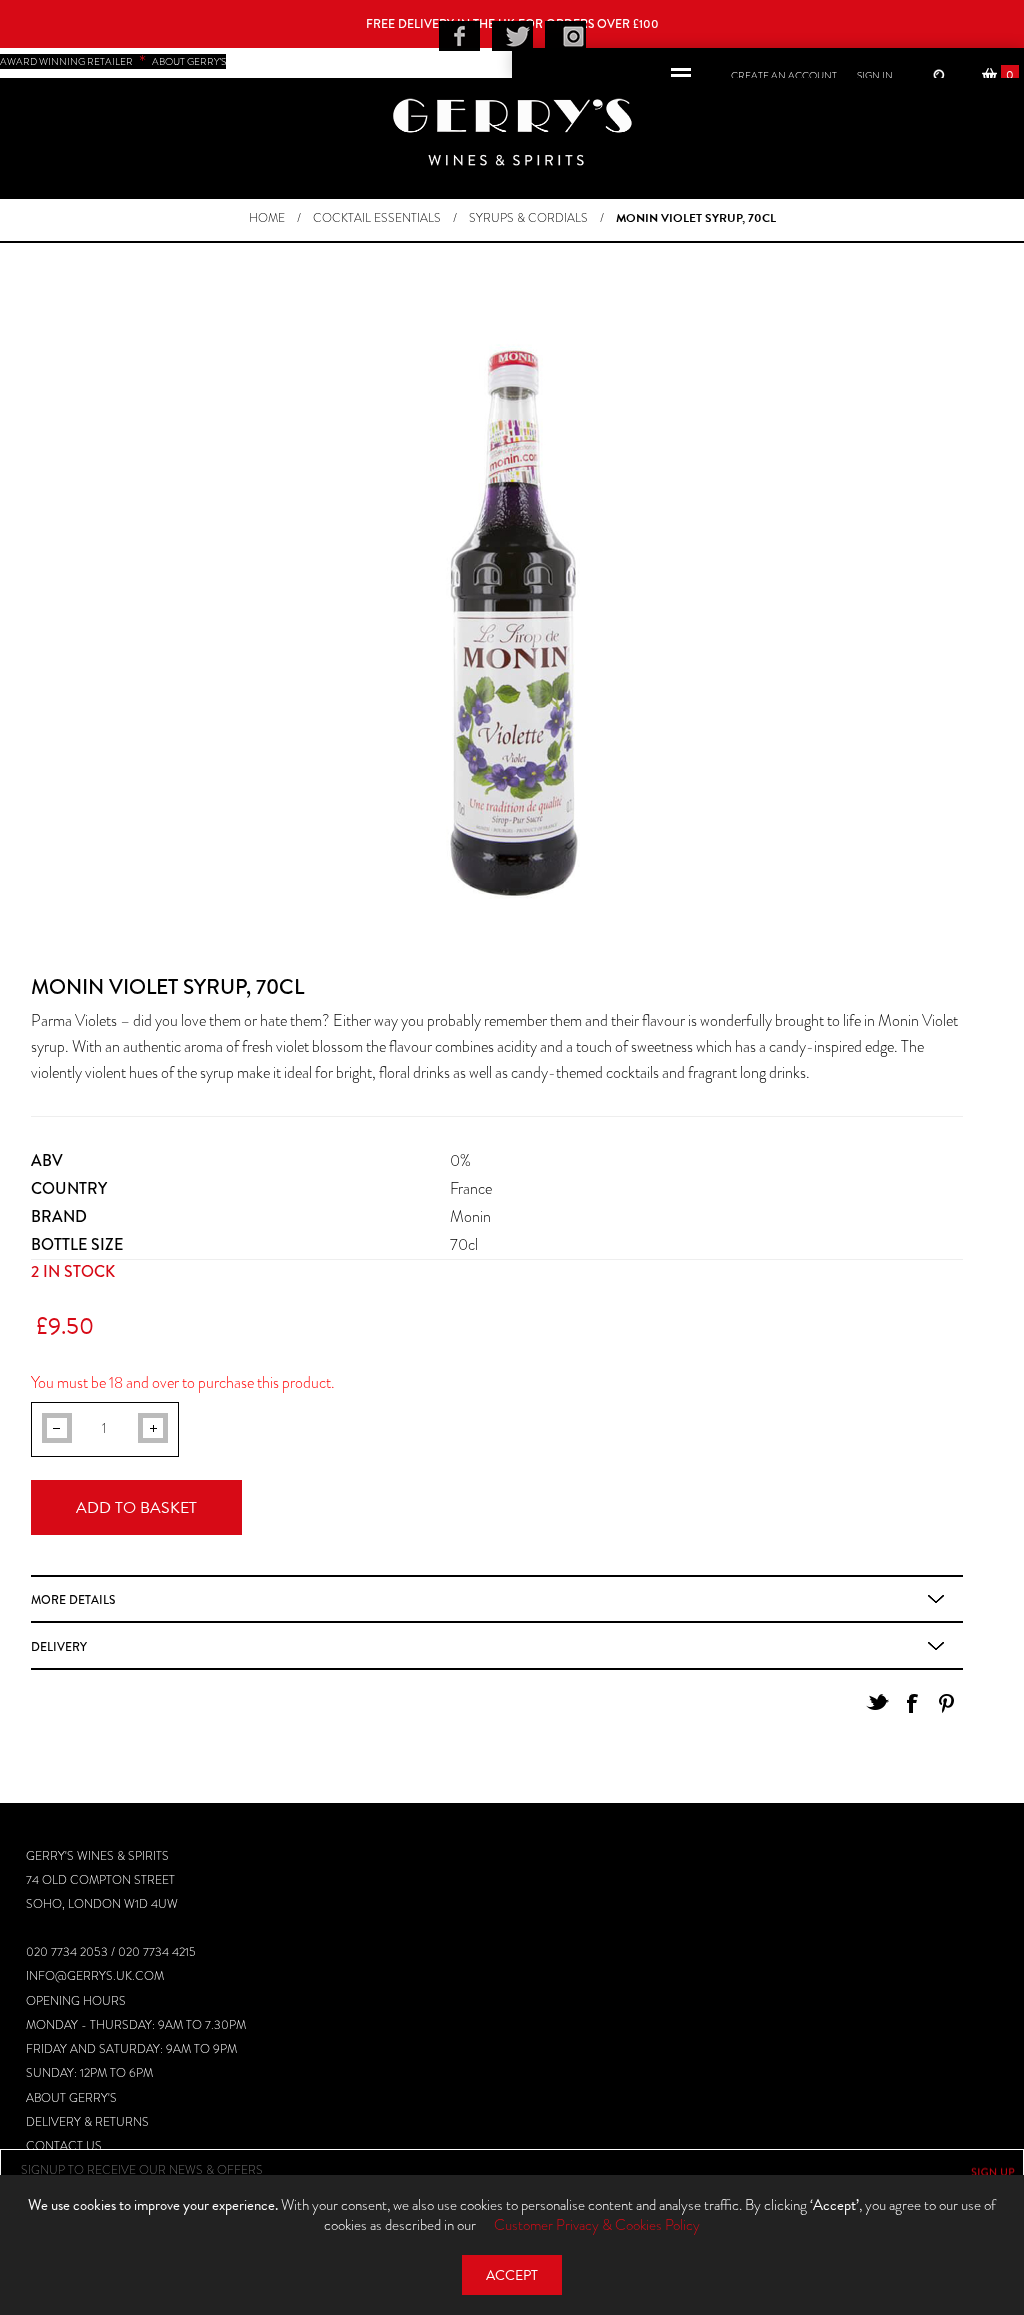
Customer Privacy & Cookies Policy (597, 2225)
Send (993, 2172)
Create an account (784, 75)
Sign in (875, 75)
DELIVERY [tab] (59, 1647)
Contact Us (64, 2146)
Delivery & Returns (87, 2122)
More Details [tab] (73, 1600)
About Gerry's (71, 2098)
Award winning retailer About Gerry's (113, 61)
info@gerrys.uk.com (95, 1976)
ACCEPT (512, 2275)
